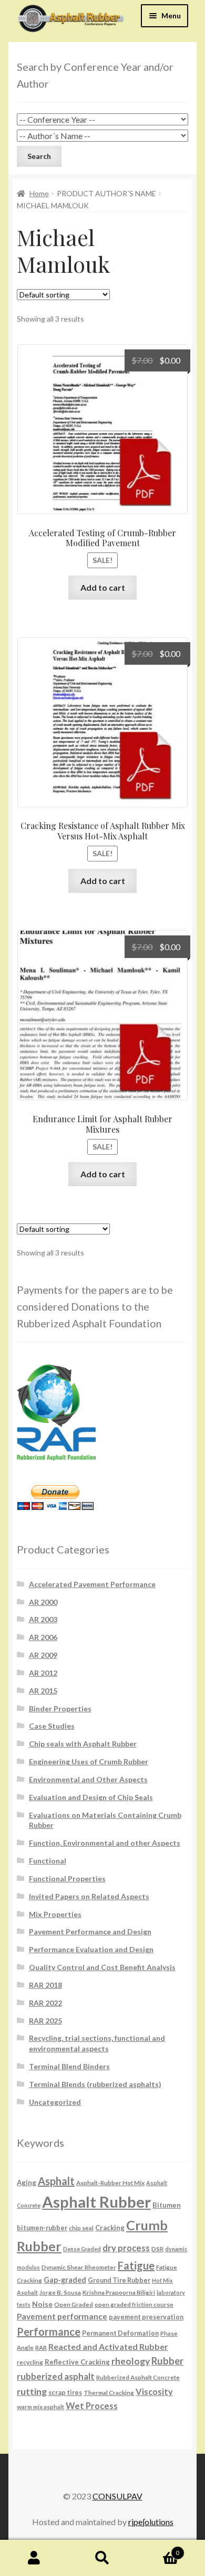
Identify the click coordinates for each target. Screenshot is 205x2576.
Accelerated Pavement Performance (92, 1584)
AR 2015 (43, 1691)
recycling (30, 2362)
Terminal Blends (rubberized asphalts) (95, 2084)
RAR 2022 (45, 2003)
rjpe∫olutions (151, 2522)
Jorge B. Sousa (60, 2292)
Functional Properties (67, 1878)
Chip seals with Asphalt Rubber (83, 1744)
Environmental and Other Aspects (88, 1779)
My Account (34, 2558)
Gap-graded (65, 2280)
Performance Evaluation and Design (91, 1949)
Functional (48, 1861)
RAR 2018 (45, 1985)
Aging (27, 2183)
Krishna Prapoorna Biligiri (119, 2292)
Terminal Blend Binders (69, 2066)
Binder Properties (60, 1709)
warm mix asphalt (40, 2407)
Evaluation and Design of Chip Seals (91, 1797)
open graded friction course (134, 2304)
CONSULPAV (117, 2496)
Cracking (110, 2228)
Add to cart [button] (103, 587)
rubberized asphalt (56, 2376)
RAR (41, 2347)
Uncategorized (55, 2102)
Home (39, 193)
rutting (32, 2391)
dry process (126, 2248)
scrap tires (65, 2393)
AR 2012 (43, 1673)
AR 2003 (43, 1619)
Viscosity (154, 2392)
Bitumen (167, 2205)
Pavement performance (62, 2316)
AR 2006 (43, 1637)
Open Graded (74, 2304)
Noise (42, 2304)
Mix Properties (55, 1914)
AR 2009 (43, 1655)
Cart (158, 2549)
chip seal (81, 2228)
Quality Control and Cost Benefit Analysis (102, 1967)
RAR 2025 (45, 2021)
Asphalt (56, 2181)
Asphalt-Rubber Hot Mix (110, 2183)
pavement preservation (146, 2317)
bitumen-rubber (42, 2228)
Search (102, 2558)
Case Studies (52, 1726)
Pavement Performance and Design (90, 1931)
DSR (157, 2249)
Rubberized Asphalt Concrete (138, 2377)
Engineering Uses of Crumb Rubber (89, 1761)
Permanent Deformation (120, 2333)
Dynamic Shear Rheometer (79, 2267)
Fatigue (136, 2265)
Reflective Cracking (77, 2362)
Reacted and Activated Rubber (108, 2346)
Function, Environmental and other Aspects (105, 1843)
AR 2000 (43, 1602)
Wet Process (92, 2406)
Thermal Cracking (109, 2392)
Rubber (167, 2361)
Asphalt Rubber (96, 2202)
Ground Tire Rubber (119, 2280)
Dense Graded (82, 2249)
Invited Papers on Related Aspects (89, 1896)
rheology (131, 2361)
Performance (49, 2332)
